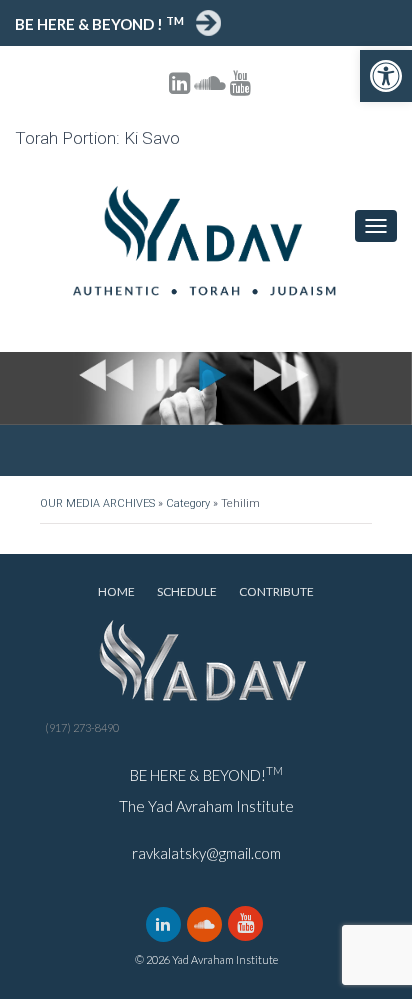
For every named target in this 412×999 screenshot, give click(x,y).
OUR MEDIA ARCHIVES (97, 503)
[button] (386, 76)
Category (188, 503)
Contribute (276, 591)
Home (116, 591)
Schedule (187, 591)
